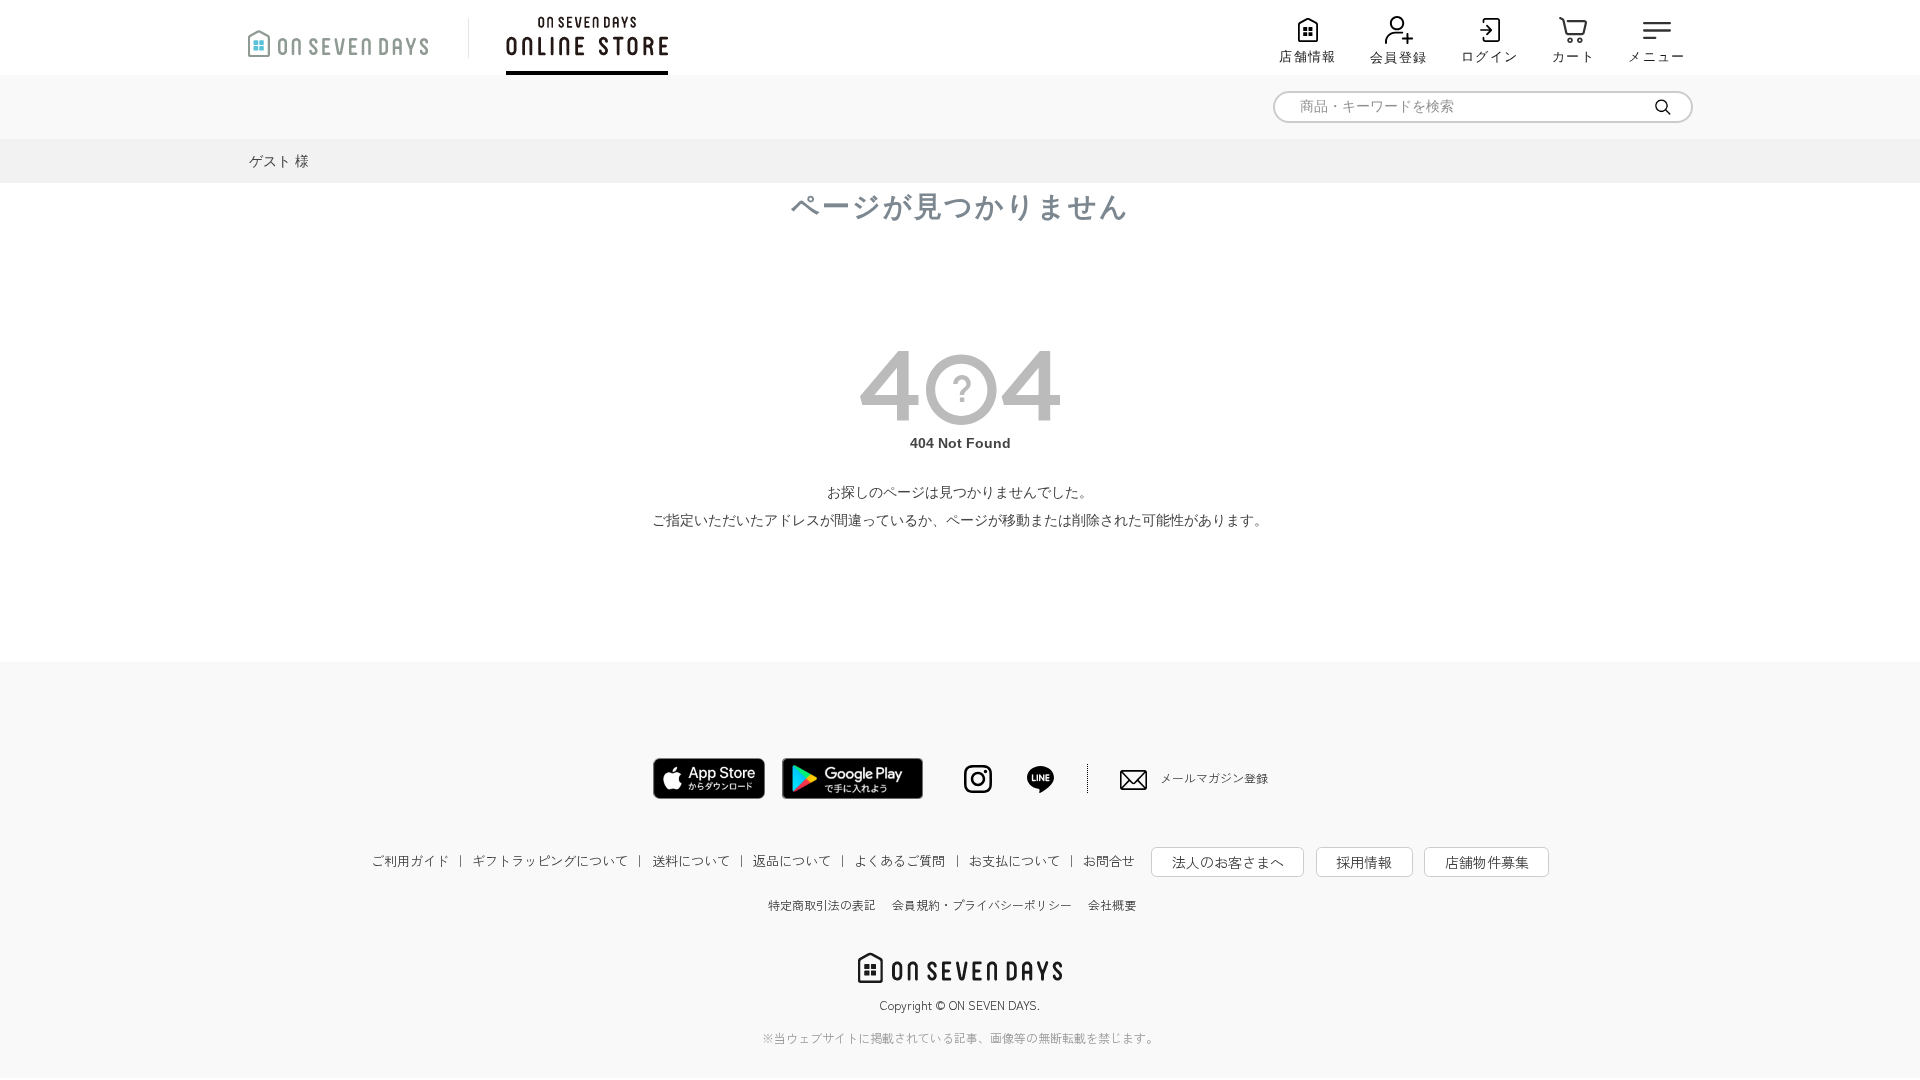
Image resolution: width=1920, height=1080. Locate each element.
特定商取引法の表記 (822, 904)
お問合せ (1109, 860)
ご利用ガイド (419, 860)
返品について (801, 860)
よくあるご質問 (908, 860)
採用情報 (1364, 862)
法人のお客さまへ (1228, 862)
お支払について (1023, 860)
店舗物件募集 (1487, 862)
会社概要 (1112, 904)
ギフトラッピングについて (559, 860)
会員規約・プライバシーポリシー (982, 904)
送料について (700, 860)
